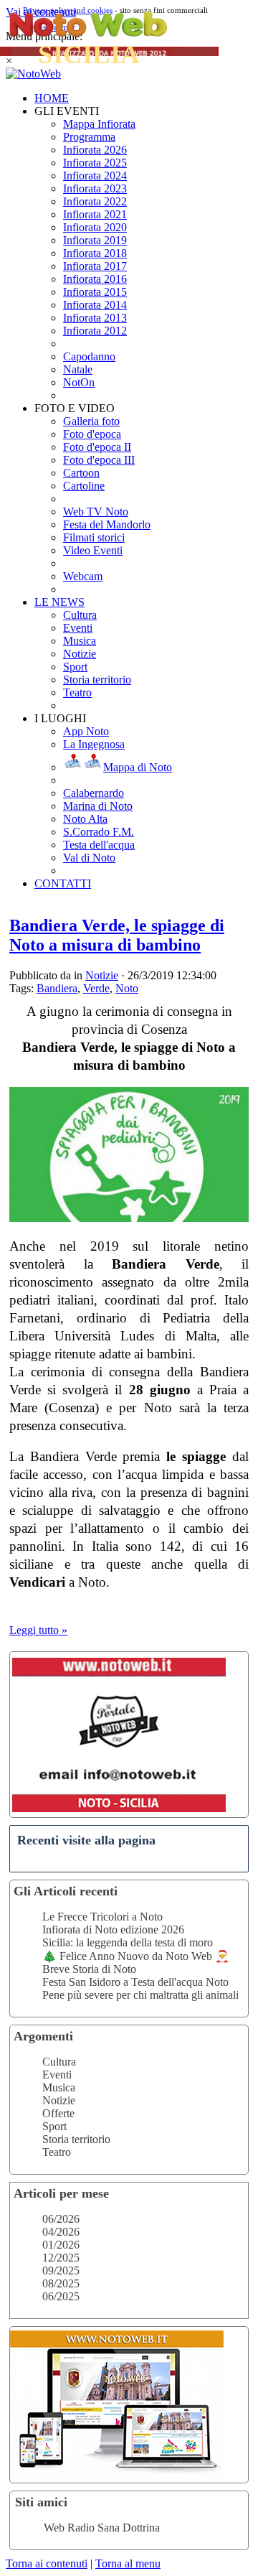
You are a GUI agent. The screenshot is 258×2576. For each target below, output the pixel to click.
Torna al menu (128, 2563)
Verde (96, 988)
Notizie (59, 2100)
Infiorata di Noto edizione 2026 (113, 1929)
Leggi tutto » (38, 1630)
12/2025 (61, 2258)
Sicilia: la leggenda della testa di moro (128, 1942)
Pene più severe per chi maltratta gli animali (140, 1995)
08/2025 (61, 2283)
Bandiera (57, 988)
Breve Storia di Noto (89, 1969)
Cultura (59, 2062)
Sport (54, 2126)
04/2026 (61, 2232)
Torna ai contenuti (47, 2563)
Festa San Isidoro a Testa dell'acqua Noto (135, 1982)
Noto (127, 988)
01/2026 (61, 2245)
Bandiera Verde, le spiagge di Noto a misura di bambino (117, 935)
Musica (59, 2087)
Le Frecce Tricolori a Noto (102, 1917)
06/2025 (61, 2296)
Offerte (58, 2113)
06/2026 (61, 2219)
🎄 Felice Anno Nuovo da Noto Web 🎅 (136, 1956)
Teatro (57, 2152)
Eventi (57, 2075)
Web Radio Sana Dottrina (102, 2528)
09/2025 (61, 2271)
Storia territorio (76, 2139)
